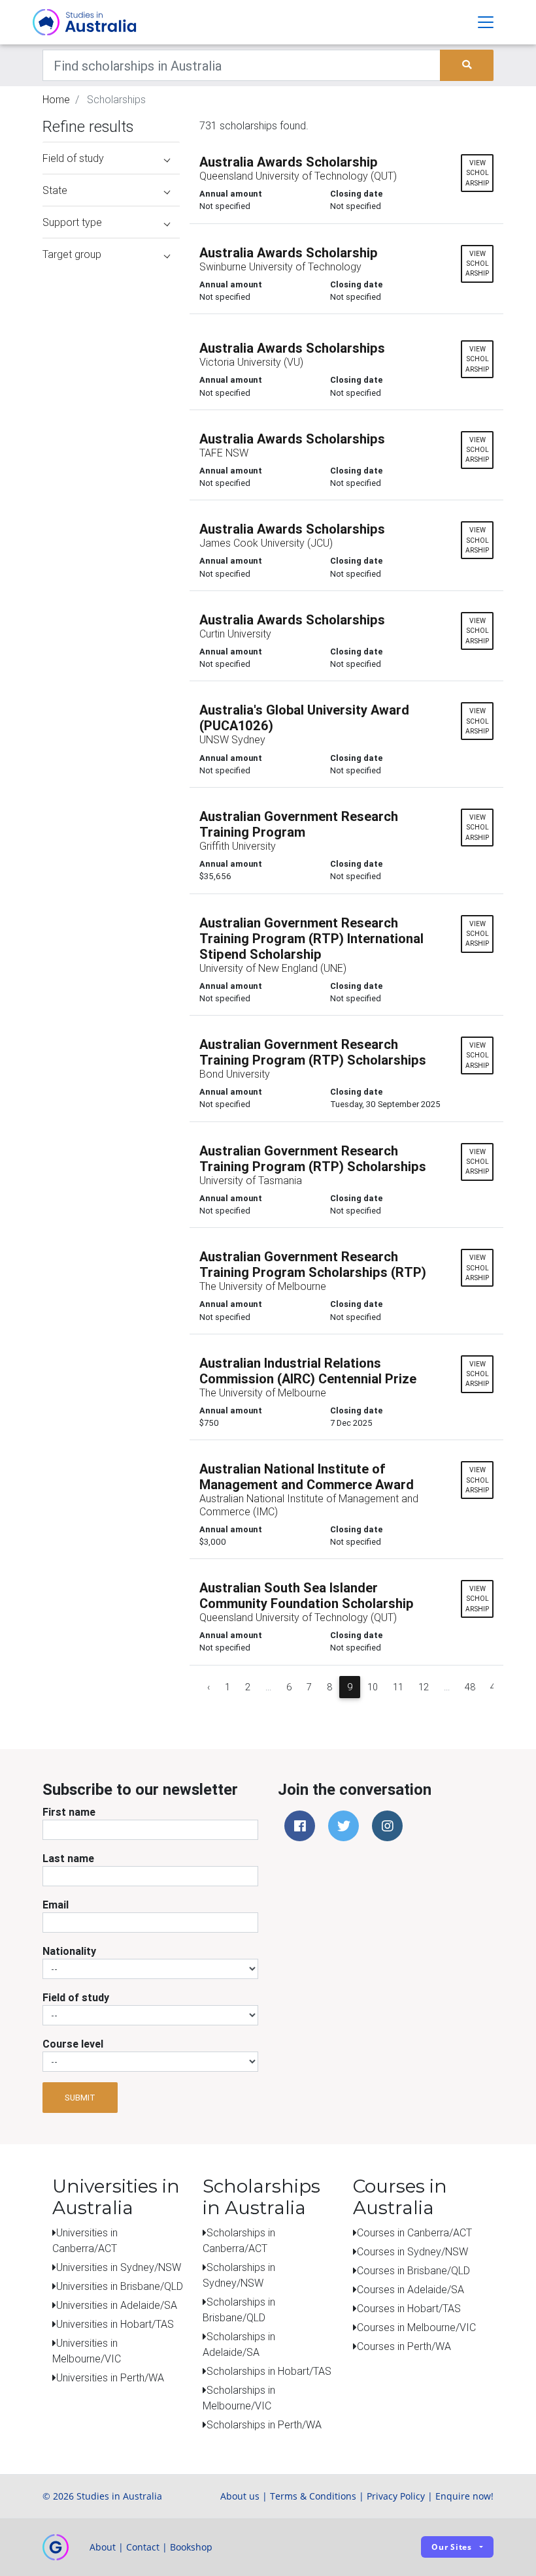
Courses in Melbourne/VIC (416, 2327)
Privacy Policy (396, 2496)
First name (69, 1812)
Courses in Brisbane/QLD (413, 2270)
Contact (143, 2547)
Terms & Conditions (313, 2496)
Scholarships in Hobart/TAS (269, 2371)
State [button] (55, 190)
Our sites (452, 2547)
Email (56, 1905)
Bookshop (191, 2547)
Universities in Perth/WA (110, 2377)
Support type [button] (72, 222)
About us (240, 2496)
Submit (80, 2098)
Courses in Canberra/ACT (414, 2232)
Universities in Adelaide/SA (117, 2305)
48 (470, 1687)
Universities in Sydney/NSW (119, 2267)
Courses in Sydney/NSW (412, 2251)
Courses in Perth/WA (404, 2346)
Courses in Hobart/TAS (409, 2308)
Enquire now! (464, 2496)
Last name (68, 1858)
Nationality (69, 1951)
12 (424, 1687)
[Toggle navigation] (486, 22)
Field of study (76, 1997)
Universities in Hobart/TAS (115, 2324)
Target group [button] (72, 254)
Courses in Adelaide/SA (410, 2289)
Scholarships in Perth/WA (264, 2424)
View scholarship (477, 173)
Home (56, 99)
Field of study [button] (73, 158)
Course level (73, 2044)
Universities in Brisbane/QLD (120, 2286)
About (103, 2547)
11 (398, 1687)
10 (373, 1687)
